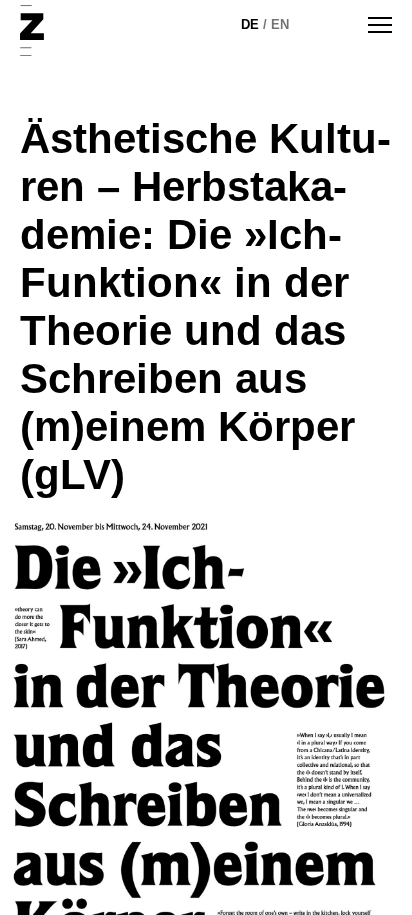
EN (280, 24)
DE (250, 24)
